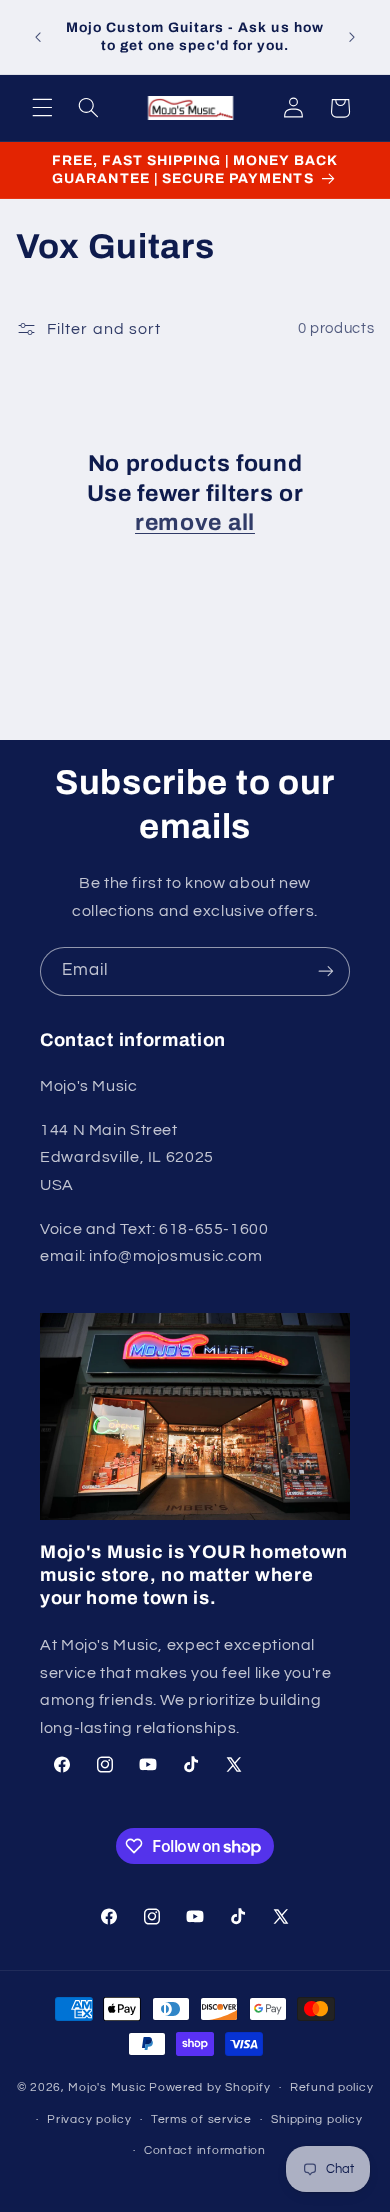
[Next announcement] (352, 37)
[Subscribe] (326, 971)
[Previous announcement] (38, 37)
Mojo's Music (107, 2087)
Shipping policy (316, 2119)
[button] (42, 108)
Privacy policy (89, 2119)
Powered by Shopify (209, 2087)
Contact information (205, 2150)
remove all (195, 522)
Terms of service (201, 2119)
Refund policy (332, 2087)
